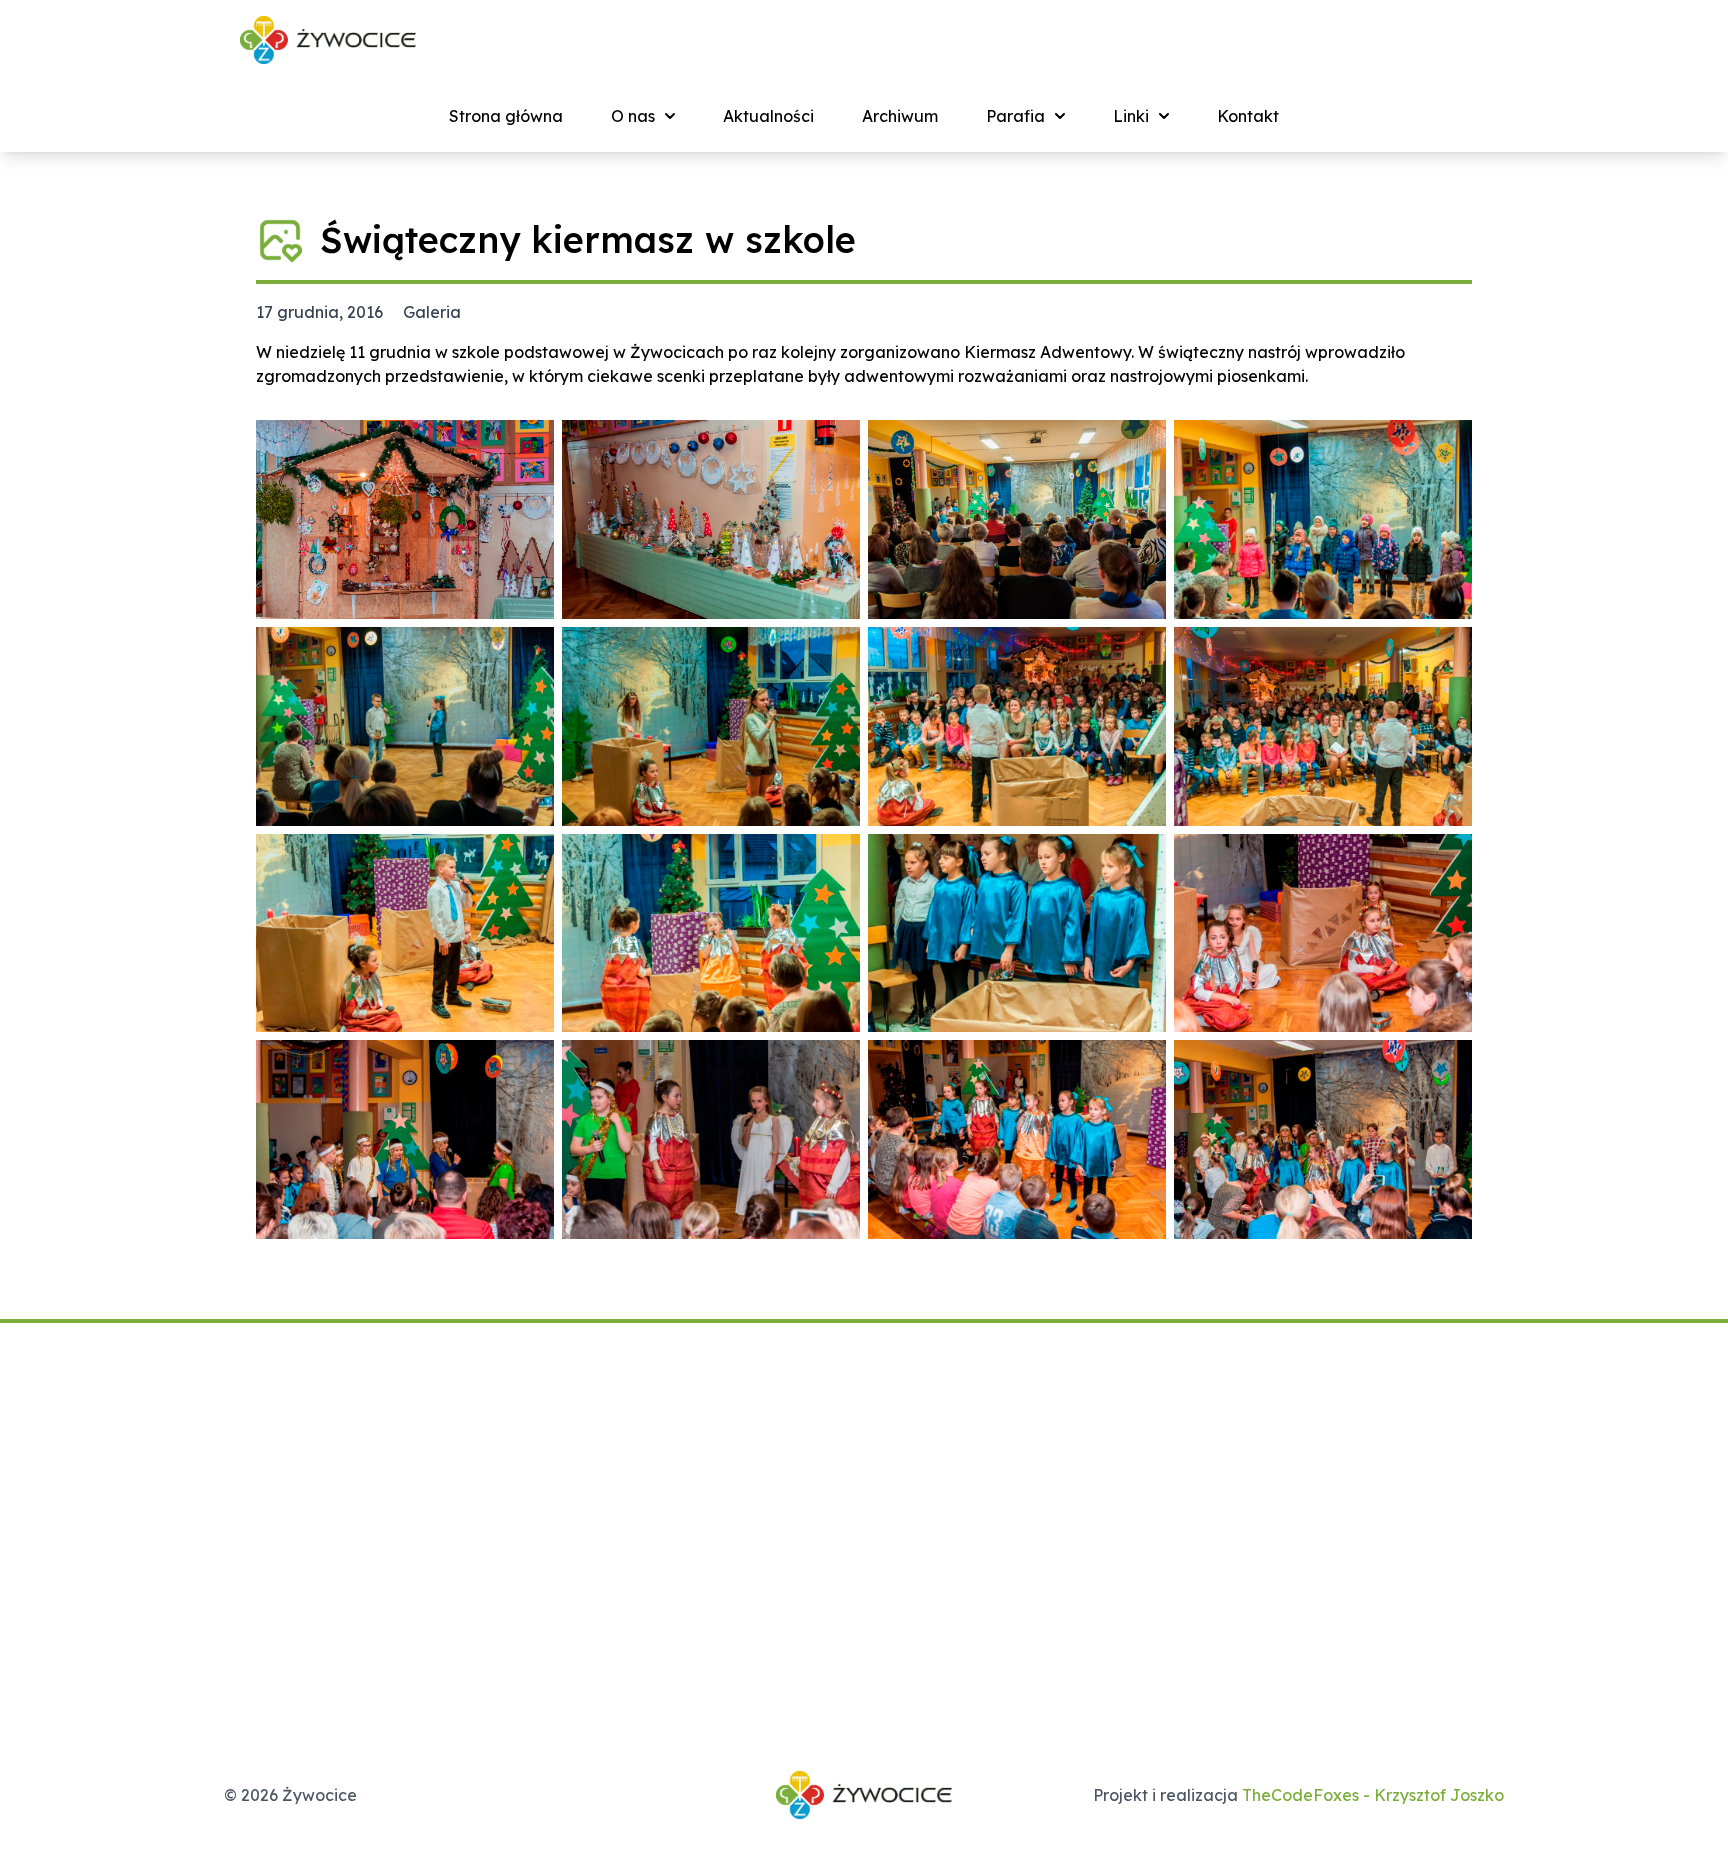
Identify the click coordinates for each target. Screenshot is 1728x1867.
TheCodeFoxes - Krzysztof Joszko (1373, 1795)
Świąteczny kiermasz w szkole (588, 239)
